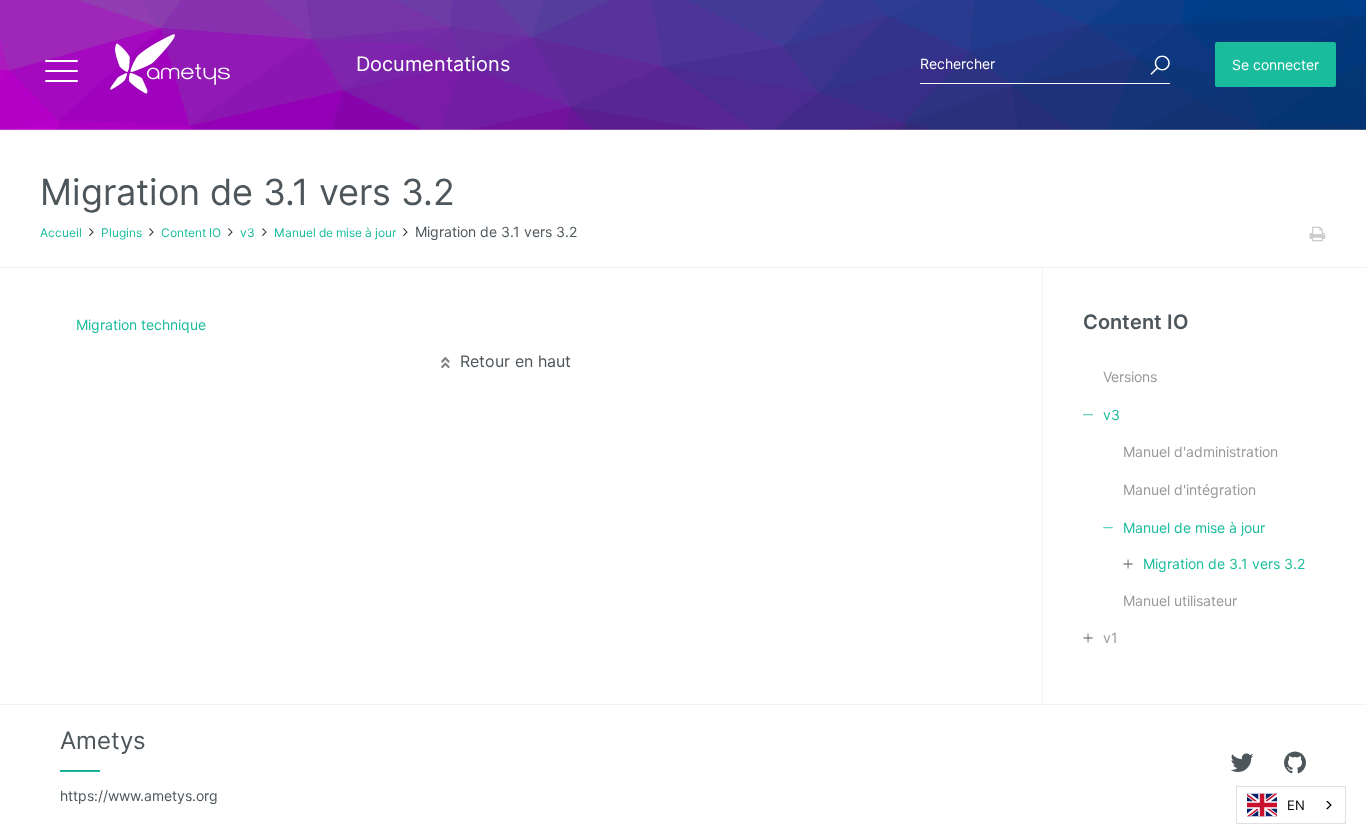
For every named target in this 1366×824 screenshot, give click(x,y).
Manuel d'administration (1200, 451)
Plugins (121, 232)
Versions (1130, 376)
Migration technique (141, 324)
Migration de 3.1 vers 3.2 (1224, 563)
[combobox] (1291, 805)
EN (1296, 805)
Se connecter (1275, 64)
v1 (1110, 637)
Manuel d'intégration (1189, 489)
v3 (247, 232)
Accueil (61, 232)
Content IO (191, 232)
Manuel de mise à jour (335, 232)
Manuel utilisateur (1180, 600)
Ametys (139, 765)
